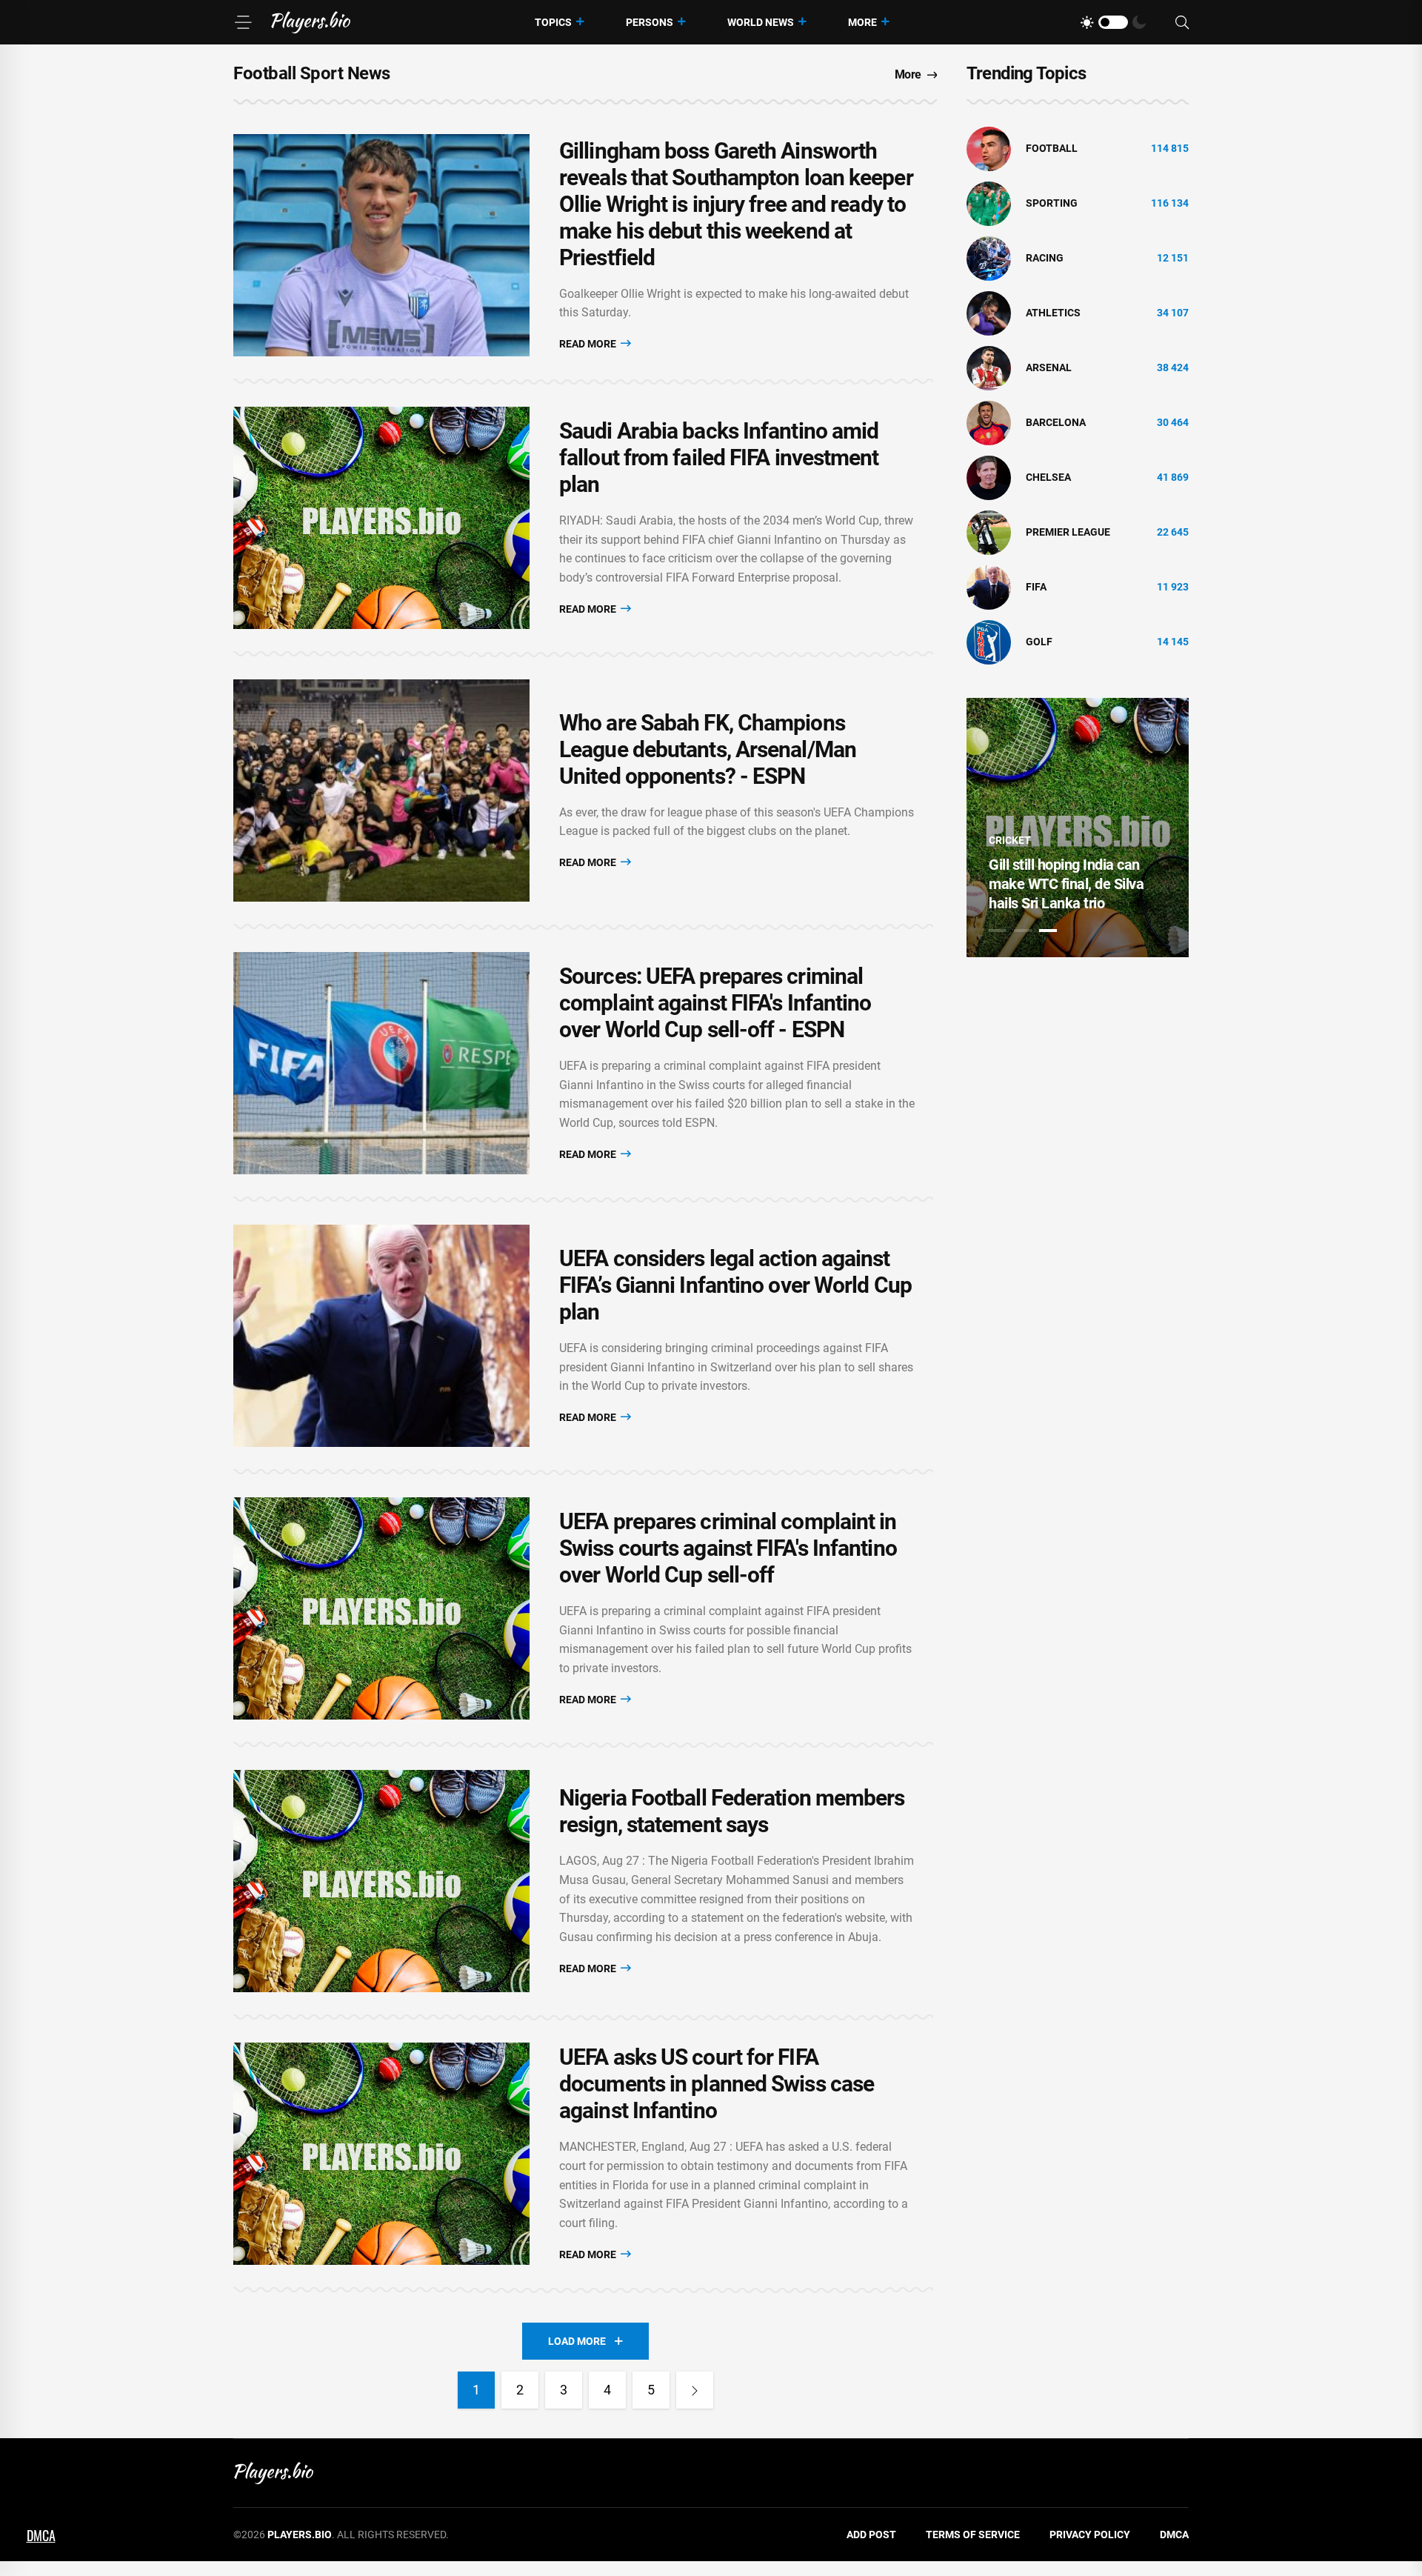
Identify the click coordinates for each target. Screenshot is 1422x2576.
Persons (650, 22)
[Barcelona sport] (989, 422)
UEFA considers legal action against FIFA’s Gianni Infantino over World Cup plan (735, 1285)
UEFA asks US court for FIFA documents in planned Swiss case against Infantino (717, 2084)
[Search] (1182, 23)
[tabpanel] (1078, 828)
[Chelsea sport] (989, 477)
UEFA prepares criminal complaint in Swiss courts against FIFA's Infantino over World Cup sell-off (728, 1548)
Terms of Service (973, 2535)
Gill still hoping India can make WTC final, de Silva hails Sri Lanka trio (1066, 884)
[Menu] (243, 22)
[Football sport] (989, 148)
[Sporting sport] (989, 203)
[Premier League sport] (989, 532)
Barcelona (1056, 422)
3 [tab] (1048, 931)
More (862, 22)
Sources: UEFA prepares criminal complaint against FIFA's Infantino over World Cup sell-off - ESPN (715, 1003)
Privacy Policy (1090, 2535)
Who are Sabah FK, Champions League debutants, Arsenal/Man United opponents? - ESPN (708, 749)
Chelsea (1048, 477)
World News (761, 22)
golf (1039, 642)
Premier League (1068, 532)
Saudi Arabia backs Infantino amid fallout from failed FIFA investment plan (719, 457)
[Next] (695, 2390)
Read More (589, 344)
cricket (1010, 840)
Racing (1045, 258)
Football (1052, 148)
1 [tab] (998, 931)
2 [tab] (1023, 931)
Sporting (1052, 203)
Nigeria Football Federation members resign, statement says (732, 1811)
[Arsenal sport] (989, 367)
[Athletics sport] (989, 313)
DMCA (1174, 2535)
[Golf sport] (989, 642)
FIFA (1036, 587)
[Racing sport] (989, 258)
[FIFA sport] (989, 587)
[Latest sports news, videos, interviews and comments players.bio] (311, 22)
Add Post (871, 2535)
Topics (553, 22)
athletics (1053, 313)
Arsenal (1049, 367)
